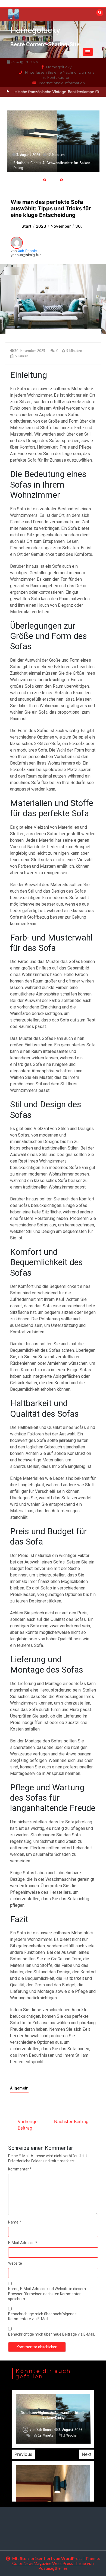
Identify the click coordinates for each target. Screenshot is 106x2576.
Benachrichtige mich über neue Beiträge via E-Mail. (52, 2334)
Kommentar (20, 2169)
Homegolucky (35, 30)
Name (15, 2222)
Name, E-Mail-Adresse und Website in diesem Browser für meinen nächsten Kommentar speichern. (47, 2294)
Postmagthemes (53, 2568)
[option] (53, 141)
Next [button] (87, 2454)
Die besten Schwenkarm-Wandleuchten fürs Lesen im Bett (53, 2415)
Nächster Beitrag (71, 2121)
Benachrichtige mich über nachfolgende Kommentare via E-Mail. (42, 2316)
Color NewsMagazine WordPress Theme (49, 2563)
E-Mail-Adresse (23, 2243)
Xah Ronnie (27, 251)
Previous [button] (23, 2454)
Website (15, 2263)
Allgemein (19, 2088)
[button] (88, 52)
